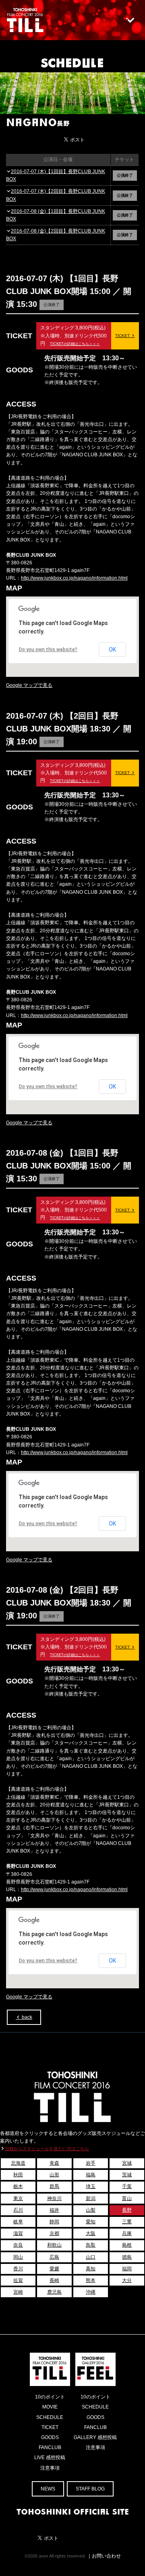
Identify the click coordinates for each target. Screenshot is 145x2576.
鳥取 (91, 2245)
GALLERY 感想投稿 (95, 2437)
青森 (54, 2163)
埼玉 (91, 2186)
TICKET (123, 336)
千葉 (127, 2186)
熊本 (91, 2280)
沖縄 (91, 2292)
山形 (54, 2175)
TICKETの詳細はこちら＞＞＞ (75, 344)
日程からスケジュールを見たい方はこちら (47, 2149)
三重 (127, 2222)
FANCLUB (50, 2447)
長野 (127, 2210)
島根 (127, 2245)
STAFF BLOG (90, 2489)
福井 (54, 2210)
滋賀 (18, 2233)
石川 (18, 2210)
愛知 (91, 2222)
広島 (54, 2257)
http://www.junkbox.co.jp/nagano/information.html (74, 578)
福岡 (127, 2269)
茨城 (127, 2175)
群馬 (54, 2186)
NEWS (48, 2489)
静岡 (54, 2222)
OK (112, 650)
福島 (91, 2175)
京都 (54, 2233)
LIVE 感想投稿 (50, 2458)
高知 (91, 2269)
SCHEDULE (72, 62)
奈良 (18, 2245)
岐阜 (18, 2222)
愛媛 (54, 2269)
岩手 (91, 2163)
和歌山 (54, 2245)
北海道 (18, 2163)
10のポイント (50, 2397)
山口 (91, 2257)
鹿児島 (54, 2292)
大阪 (91, 2233)
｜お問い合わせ (104, 2556)
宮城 (127, 2163)
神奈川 (54, 2198)
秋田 (18, 2175)
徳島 (127, 2257)
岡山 (18, 2257)
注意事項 (50, 2468)
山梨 (91, 2210)
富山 (127, 2198)
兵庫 (127, 2233)
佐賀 (18, 2280)
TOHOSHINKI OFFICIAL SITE (73, 2511)
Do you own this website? (48, 650)
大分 (127, 2280)
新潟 (91, 2198)
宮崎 (18, 2292)
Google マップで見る (29, 685)
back (26, 2017)
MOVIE (50, 2407)
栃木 (18, 2186)
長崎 (54, 2280)
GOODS (50, 2437)
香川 (18, 2269)
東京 (18, 2198)
